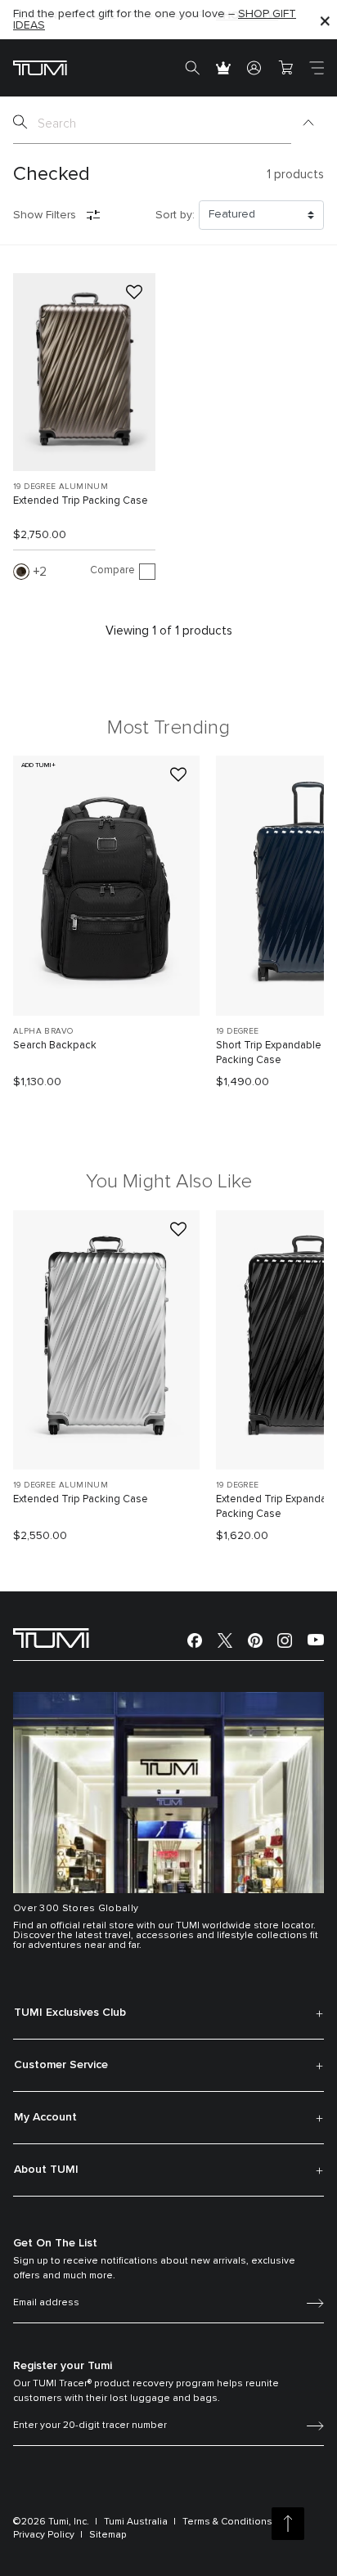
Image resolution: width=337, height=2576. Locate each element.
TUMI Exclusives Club (70, 2013)
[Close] (325, 20)
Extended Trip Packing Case (81, 501)
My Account (45, 2117)
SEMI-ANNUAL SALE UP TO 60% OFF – (146, 16)
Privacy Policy (44, 2535)
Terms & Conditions (227, 2522)
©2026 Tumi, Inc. (51, 2522)
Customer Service (61, 2065)
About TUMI (46, 2170)
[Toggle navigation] (317, 68)
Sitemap (108, 2535)
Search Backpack (55, 1046)
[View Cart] (285, 68)
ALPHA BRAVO (43, 1031)
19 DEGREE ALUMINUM (61, 487)
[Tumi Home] (40, 67)
